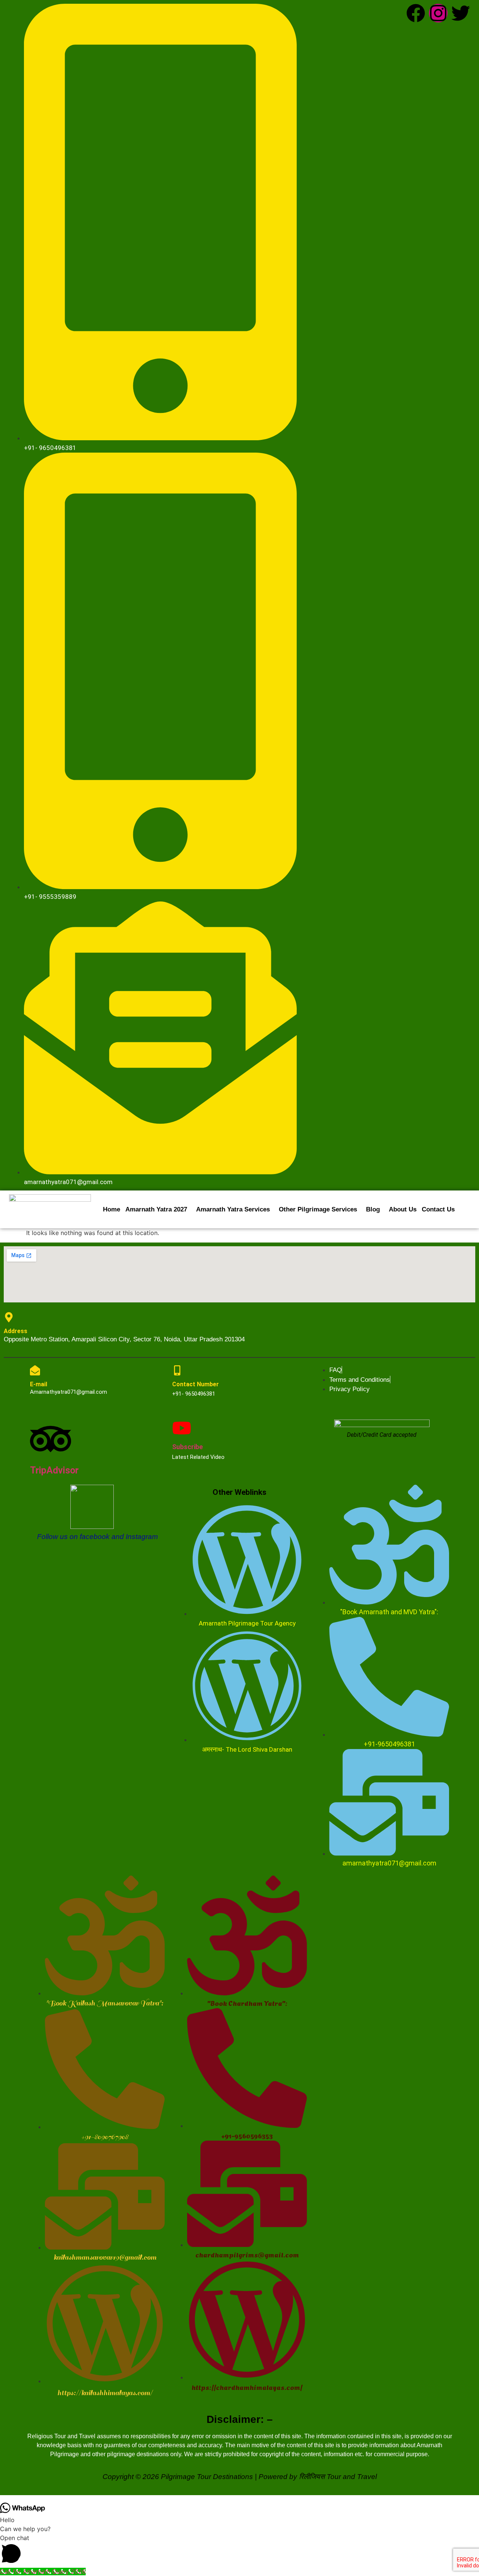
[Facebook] (416, 13)
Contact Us (438, 1209)
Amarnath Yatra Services (233, 1209)
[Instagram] (438, 13)
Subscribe (187, 1447)
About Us (403, 1209)
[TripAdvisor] (51, 1439)
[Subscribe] (182, 1428)
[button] (158, 1209)
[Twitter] (461, 13)
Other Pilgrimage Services (318, 1209)
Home (112, 1209)
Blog (373, 1209)
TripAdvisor (54, 1470)
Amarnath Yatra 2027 (156, 1209)
